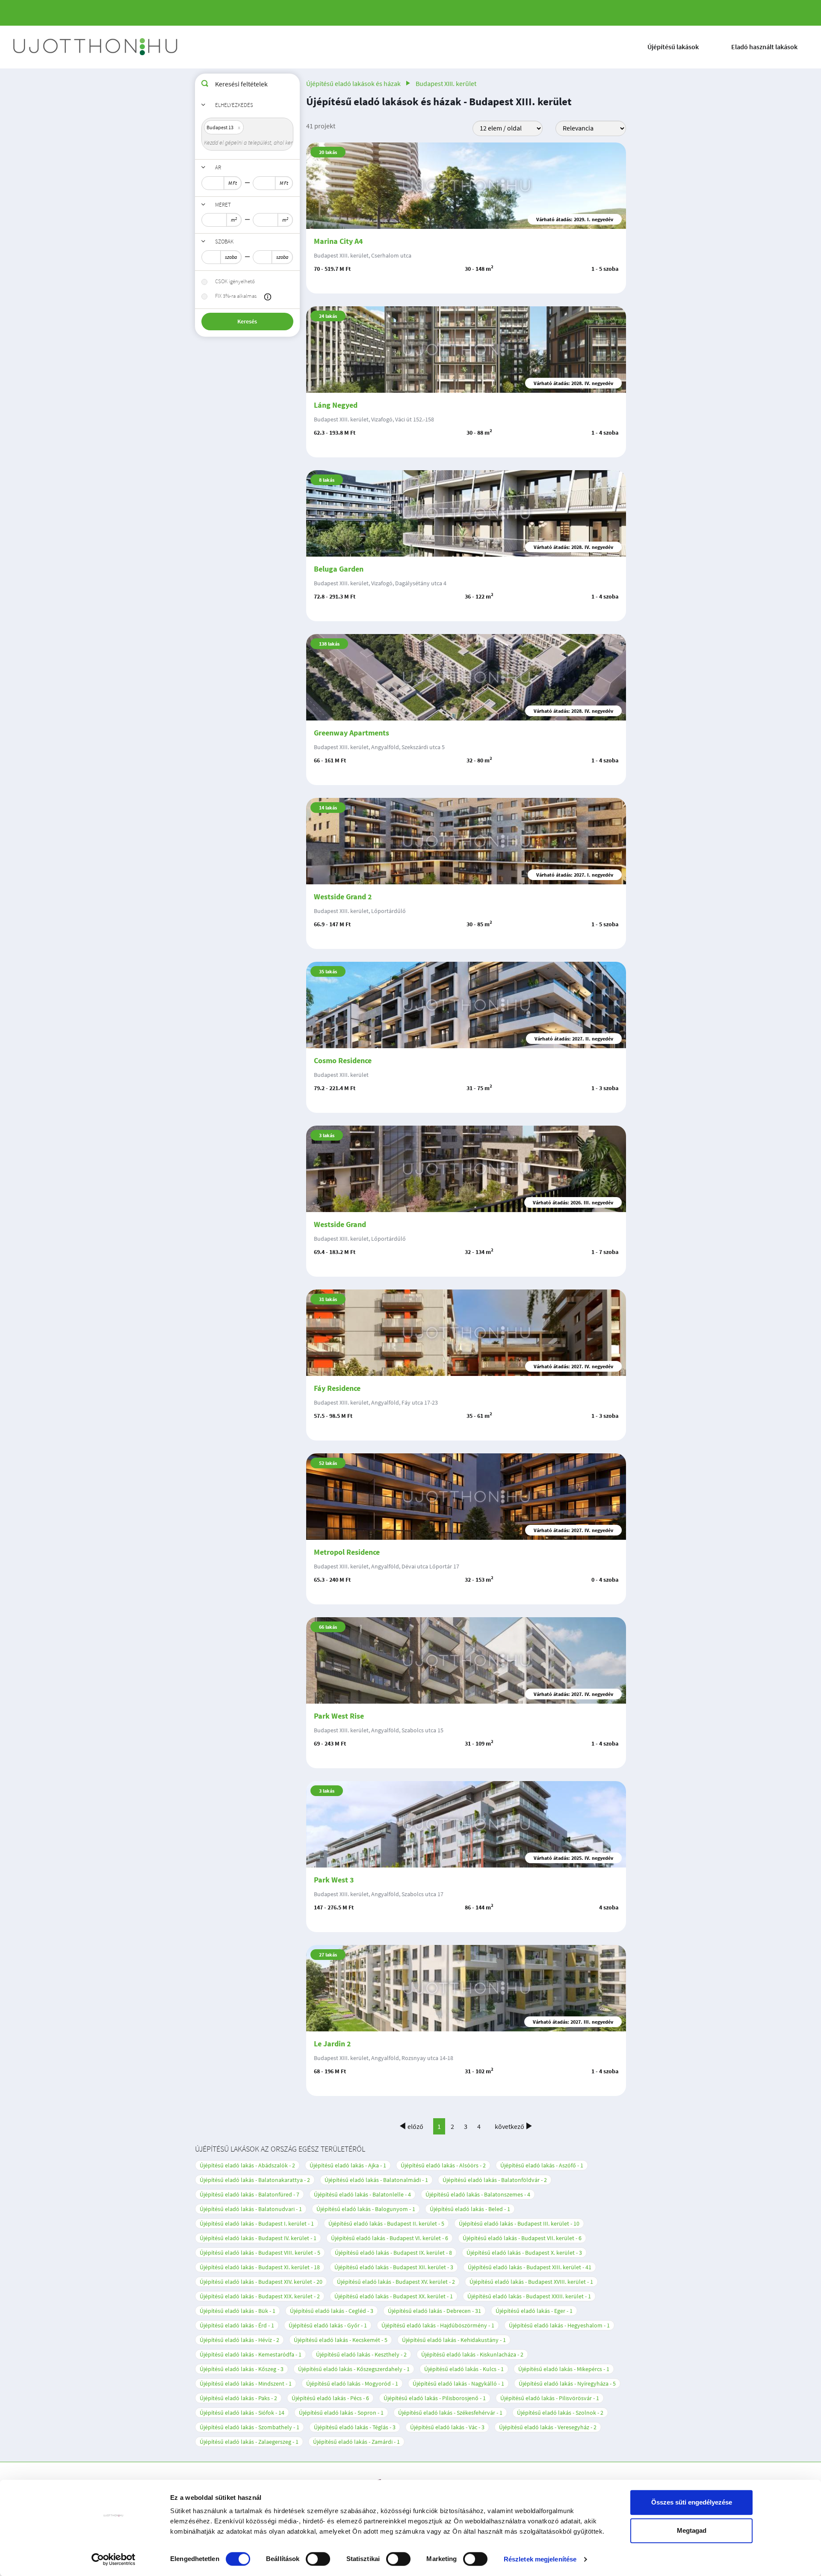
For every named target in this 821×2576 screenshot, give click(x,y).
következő (509, 2126)
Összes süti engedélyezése (692, 2502)
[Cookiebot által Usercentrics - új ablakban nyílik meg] (114, 2559)
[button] (268, 297)
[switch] (318, 2559)
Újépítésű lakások (673, 47)
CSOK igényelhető (235, 281)
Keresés (247, 321)
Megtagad (692, 2530)
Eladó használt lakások (764, 47)
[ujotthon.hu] (96, 47)
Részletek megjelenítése (540, 2559)
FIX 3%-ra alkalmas (236, 296)
